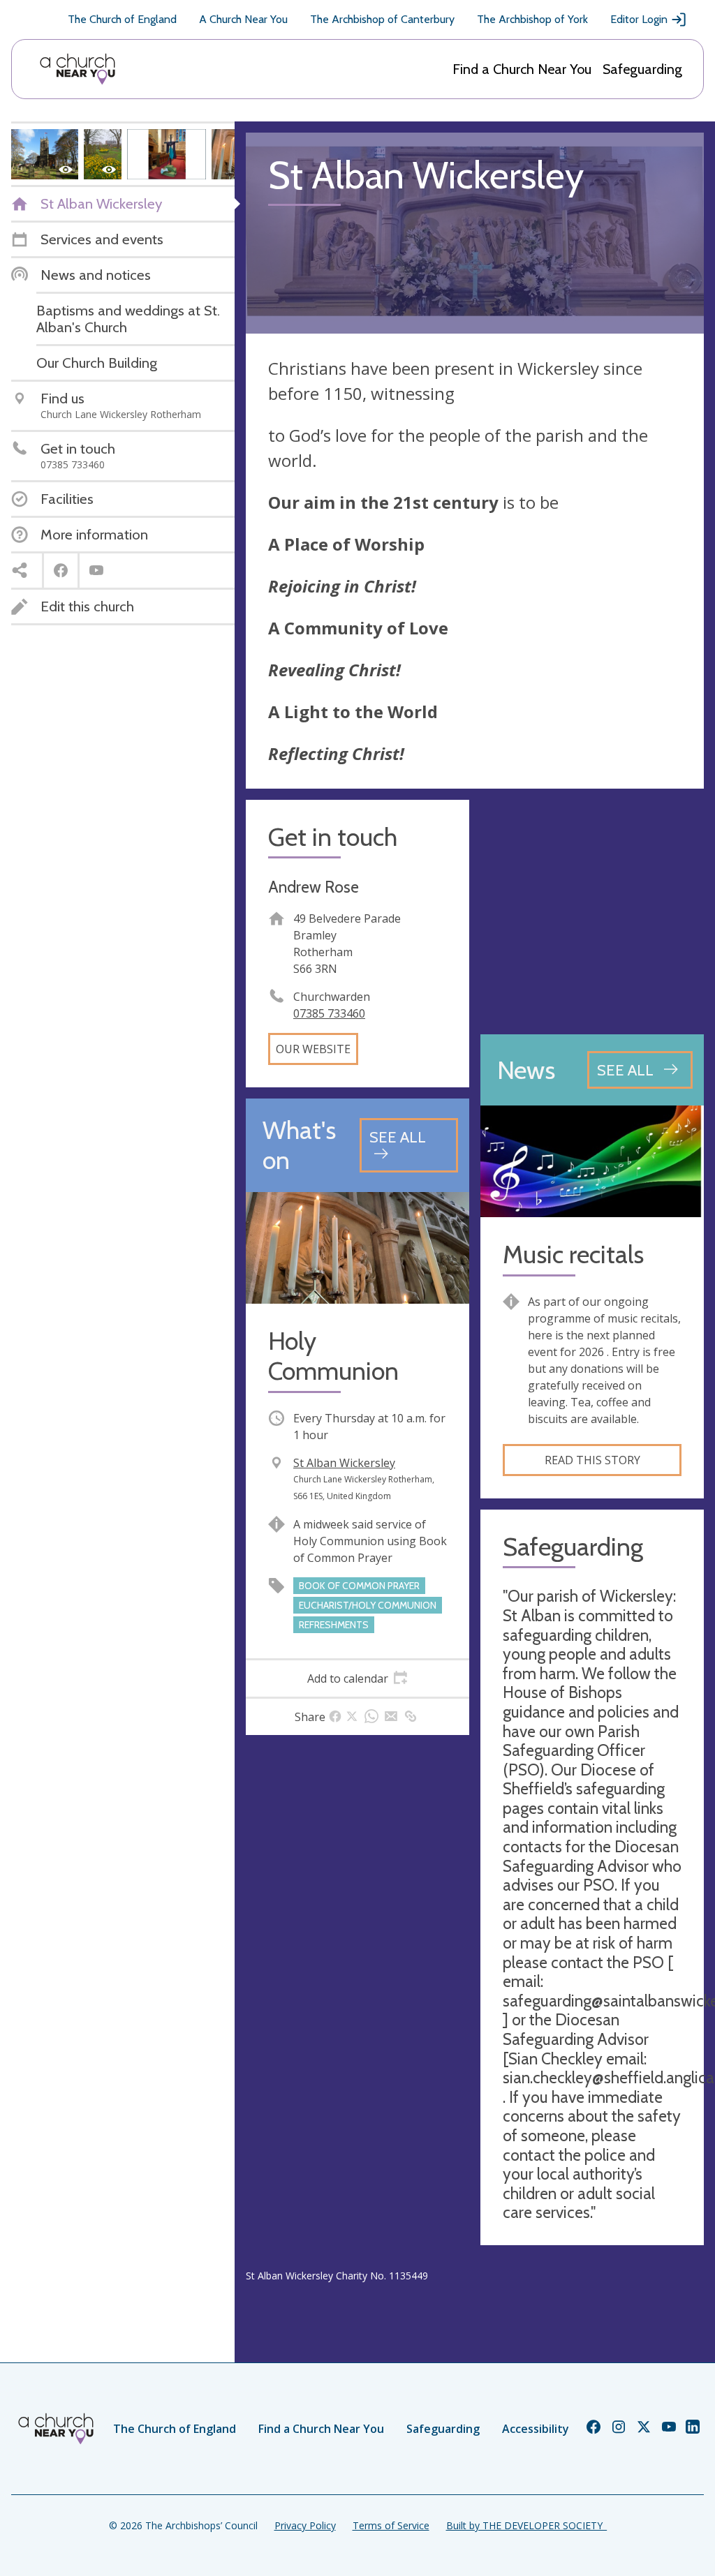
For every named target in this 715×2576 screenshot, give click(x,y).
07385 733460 (329, 1013)
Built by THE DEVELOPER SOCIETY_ (526, 2525)
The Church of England (122, 19)
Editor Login (639, 19)
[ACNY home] (78, 69)
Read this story (592, 1460)
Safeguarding (642, 69)
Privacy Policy (305, 2525)
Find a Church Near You (522, 69)
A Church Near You (243, 19)
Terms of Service (391, 2525)
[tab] (357, 1678)
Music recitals (573, 1255)
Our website (313, 1049)
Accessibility (536, 2429)
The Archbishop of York (532, 19)
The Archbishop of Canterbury (382, 19)
